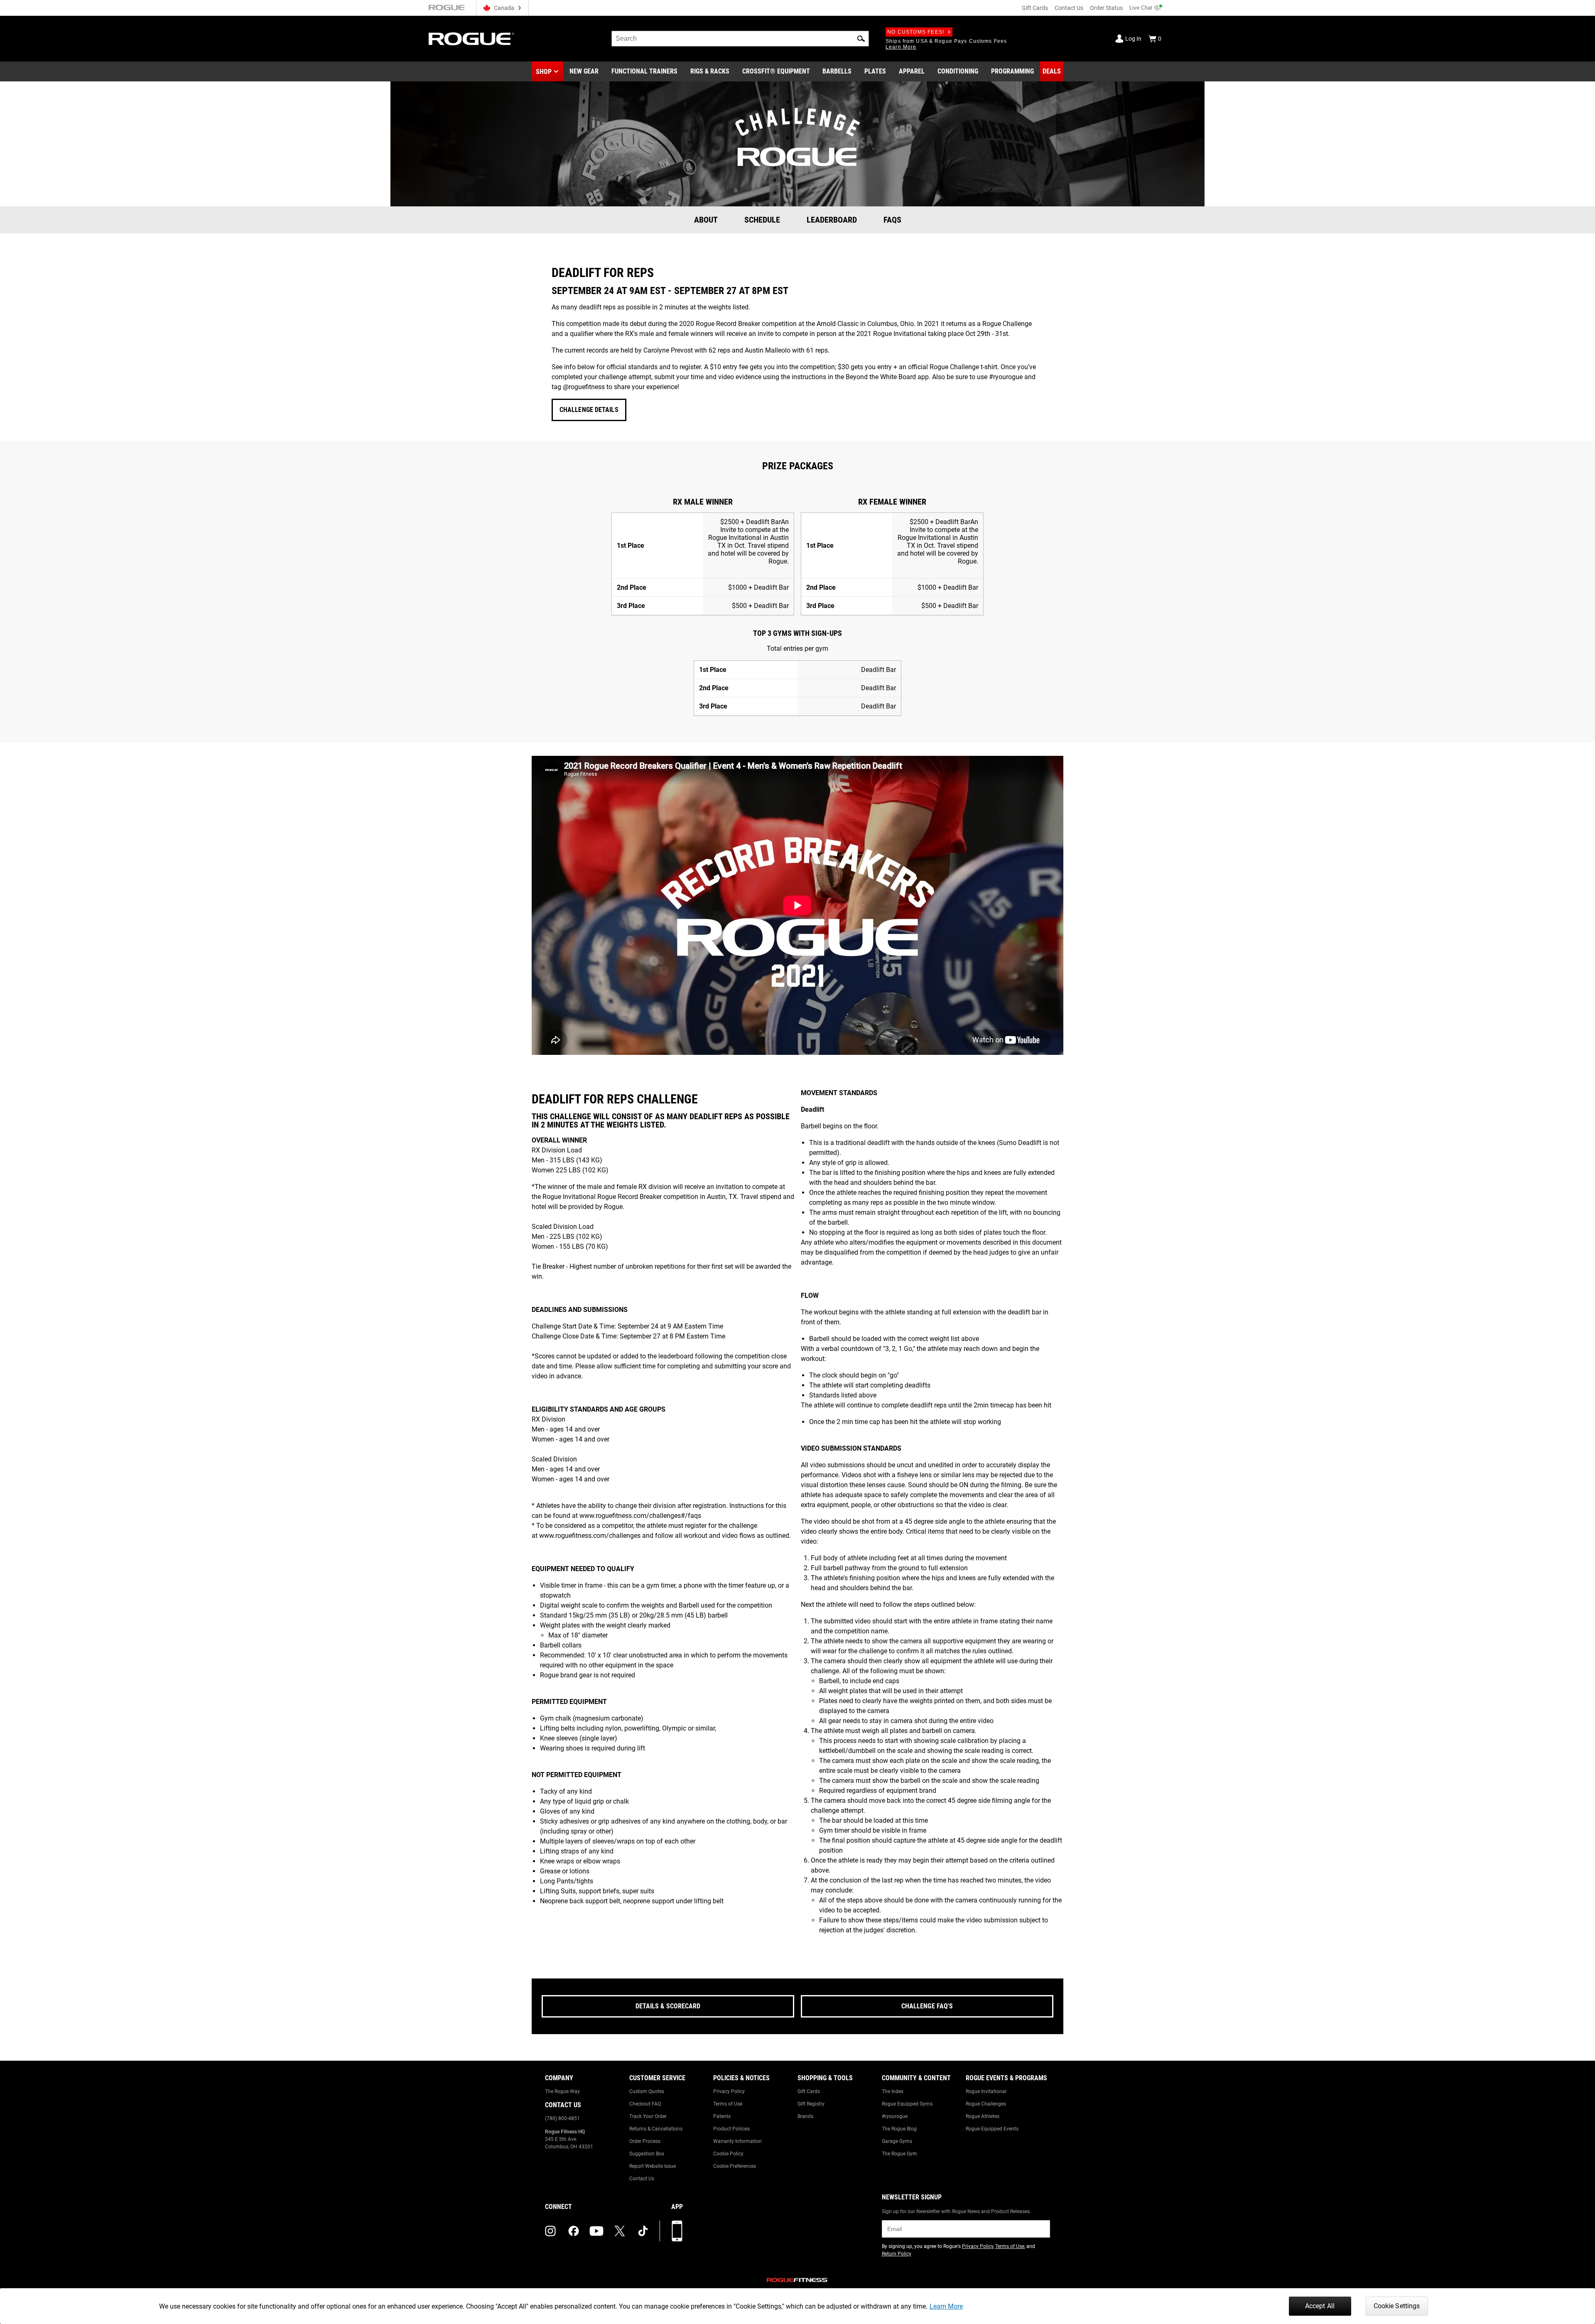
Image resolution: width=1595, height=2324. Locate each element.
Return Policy (897, 2254)
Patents (722, 2116)
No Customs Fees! (916, 32)
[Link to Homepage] (471, 39)
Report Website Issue (653, 2166)
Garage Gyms (897, 2141)
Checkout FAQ (645, 2104)
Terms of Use (728, 2104)
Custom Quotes (647, 2091)
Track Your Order (648, 2116)
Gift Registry (811, 2104)
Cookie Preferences (735, 2166)
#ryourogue (895, 2116)
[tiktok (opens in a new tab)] (643, 2231)
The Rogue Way (562, 2091)
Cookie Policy (728, 2154)
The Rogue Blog (899, 2129)
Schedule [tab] (762, 220)
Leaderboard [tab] (832, 220)
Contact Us (1069, 8)
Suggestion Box (647, 2154)
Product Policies (731, 2129)
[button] (861, 39)
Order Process (645, 2141)
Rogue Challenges (986, 2104)
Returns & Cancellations (656, 2129)
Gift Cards (1035, 8)
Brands (805, 2116)
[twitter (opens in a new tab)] (620, 2231)
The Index (893, 2091)
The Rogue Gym (899, 2154)
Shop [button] (544, 72)
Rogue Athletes (983, 2116)
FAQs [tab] (892, 220)
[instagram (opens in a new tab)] (550, 2231)
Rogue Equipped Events (992, 2129)
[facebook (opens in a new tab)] (574, 2231)
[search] (740, 39)
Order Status (1106, 8)
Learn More (946, 2306)
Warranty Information (737, 2141)
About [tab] (706, 220)
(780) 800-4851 (562, 2118)
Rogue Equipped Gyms (907, 2104)
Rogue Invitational (986, 2091)
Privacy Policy (729, 2091)
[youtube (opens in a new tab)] (596, 2231)
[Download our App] (677, 2231)
